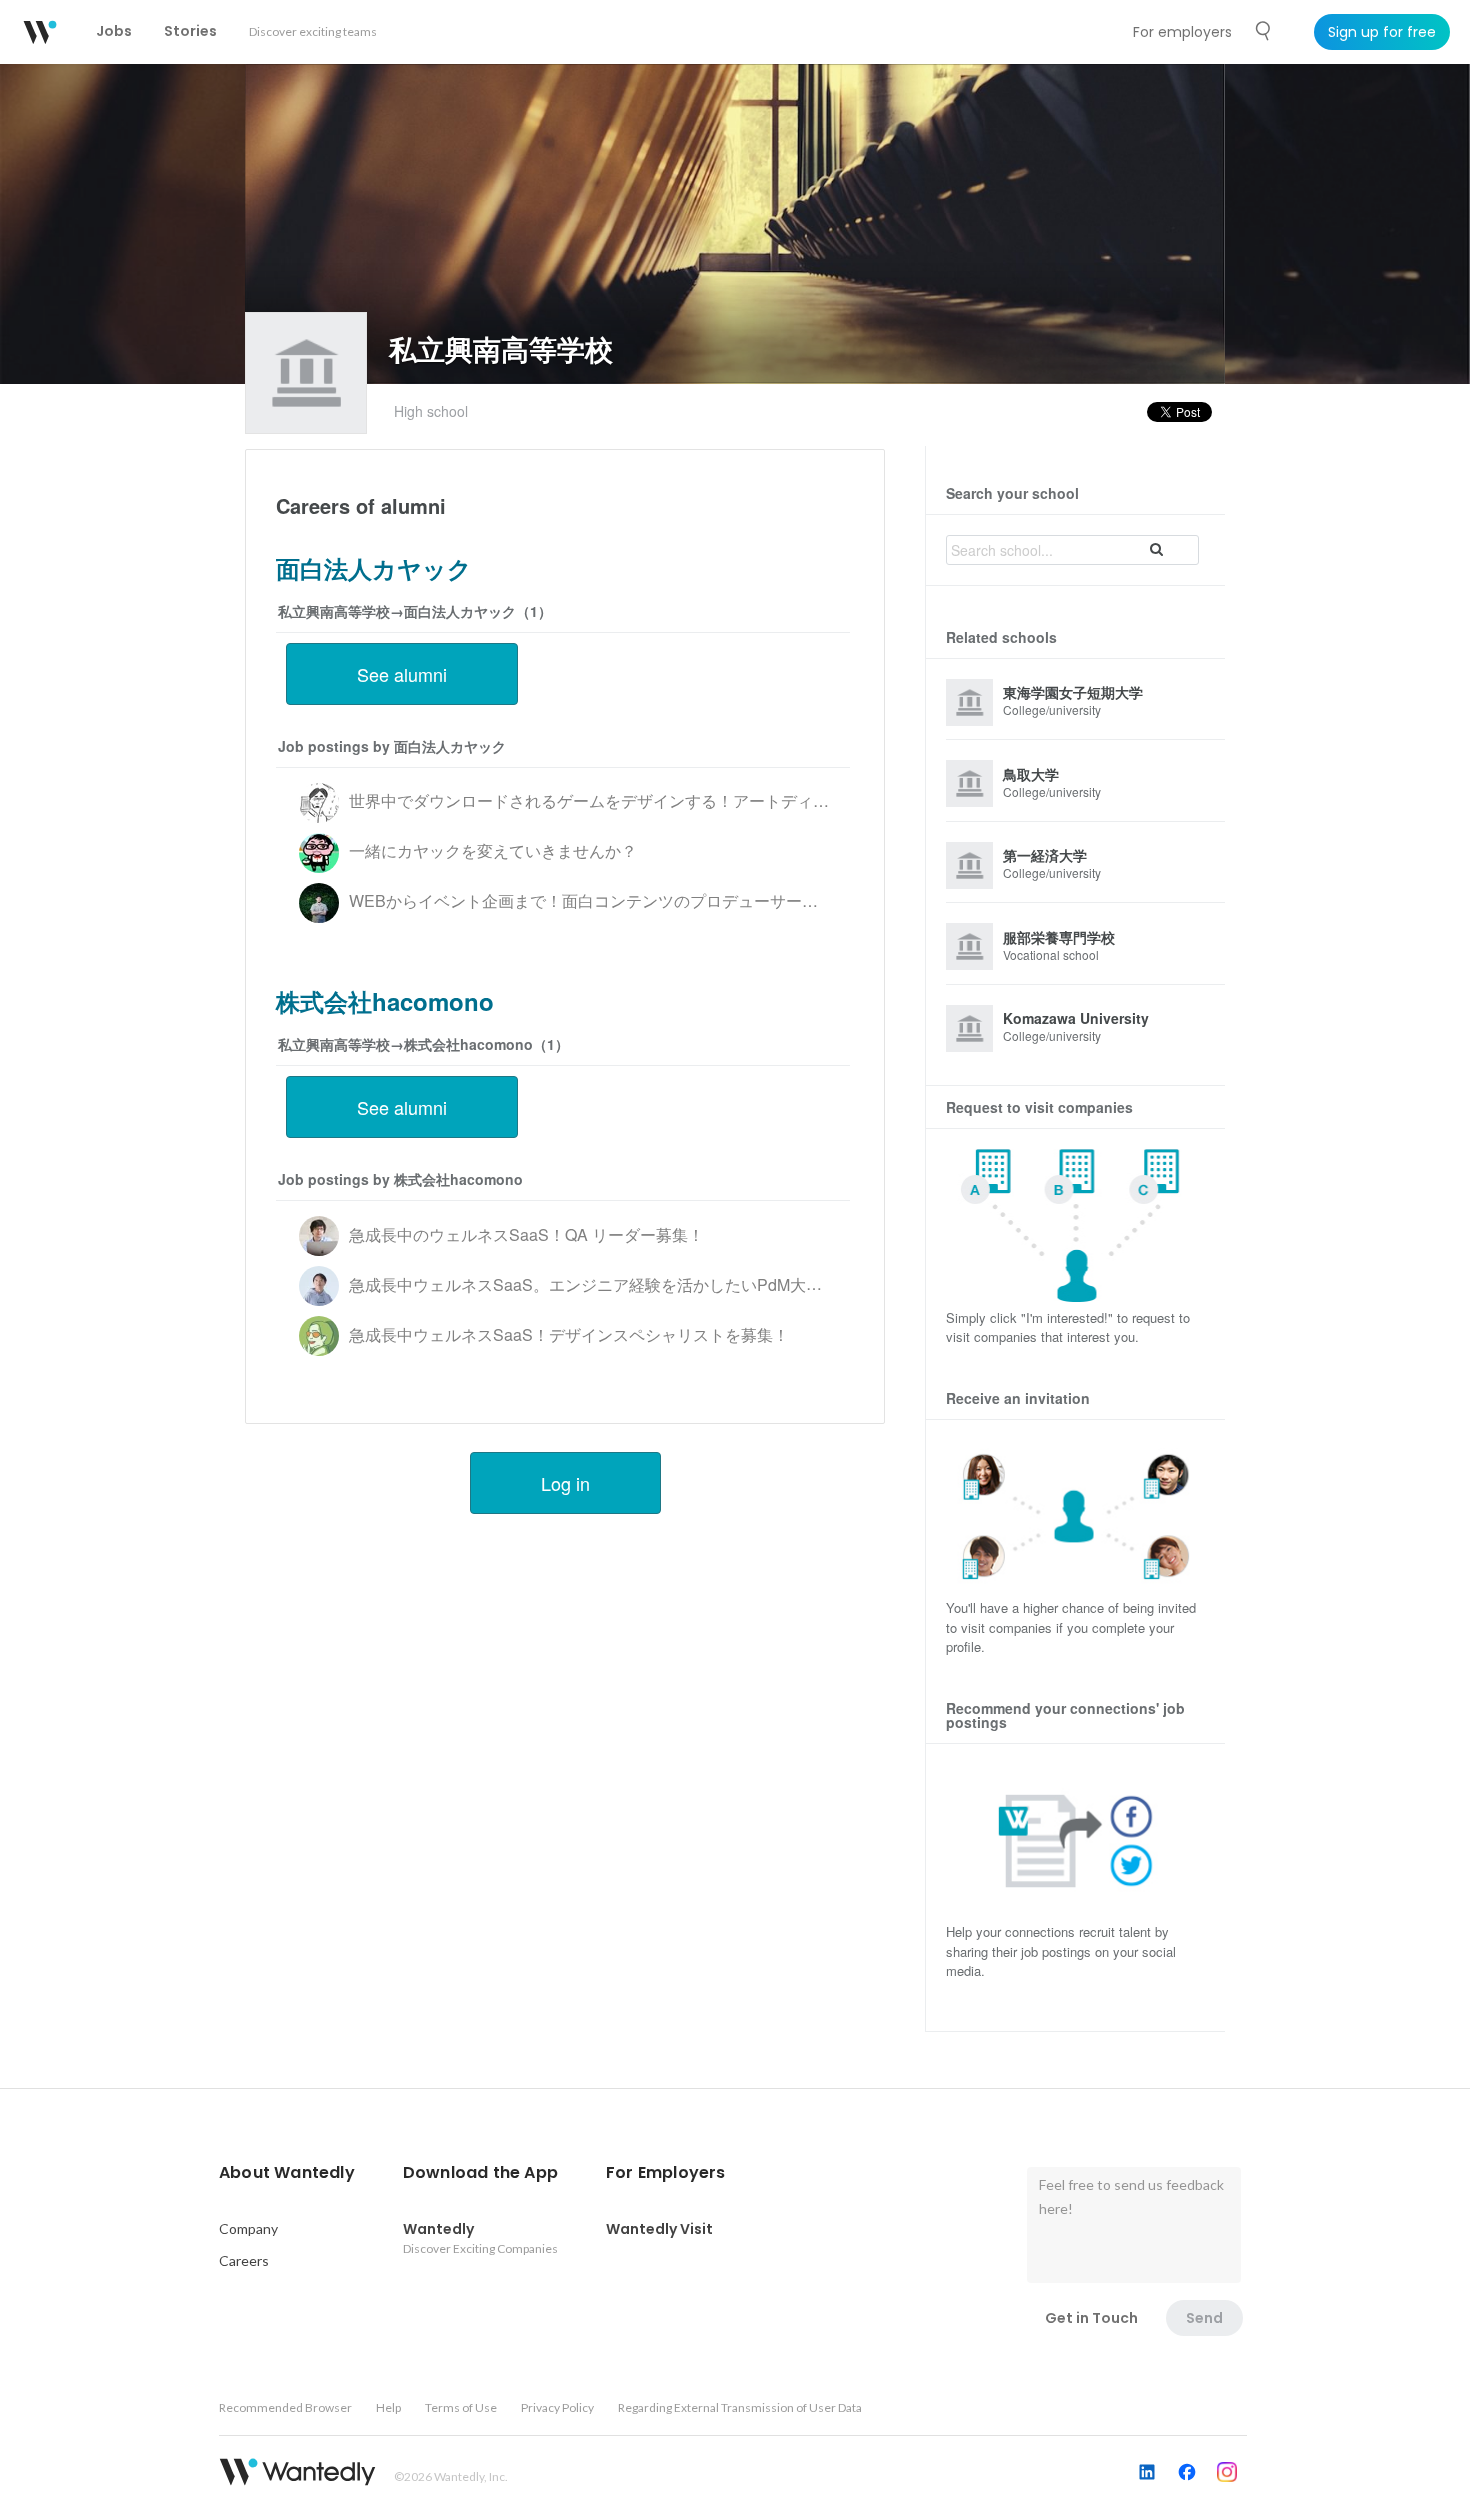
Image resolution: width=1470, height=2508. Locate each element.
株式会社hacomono (385, 1001)
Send (1204, 2318)
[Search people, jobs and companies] (1264, 31)
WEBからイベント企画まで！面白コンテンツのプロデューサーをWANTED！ (626, 900)
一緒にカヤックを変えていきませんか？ (493, 850)
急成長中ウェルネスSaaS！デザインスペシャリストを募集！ (569, 1334)
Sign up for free (1382, 32)
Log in (565, 1483)
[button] (287, 2173)
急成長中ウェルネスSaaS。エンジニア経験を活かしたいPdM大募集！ (601, 1284)
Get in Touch (1091, 2318)
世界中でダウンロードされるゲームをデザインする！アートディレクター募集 (629, 800)
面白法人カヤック (374, 568)
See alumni (402, 674)
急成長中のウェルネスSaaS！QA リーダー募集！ (526, 1234)
